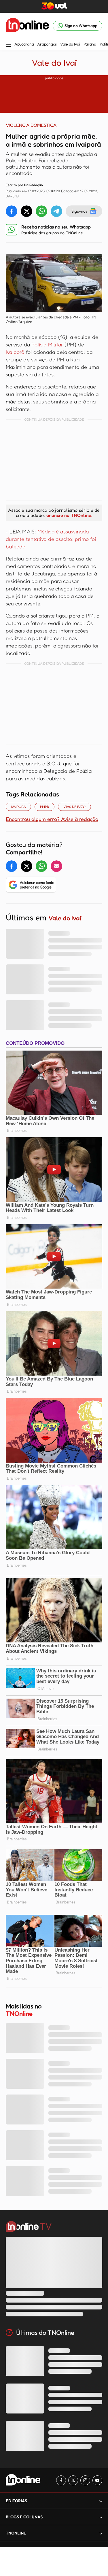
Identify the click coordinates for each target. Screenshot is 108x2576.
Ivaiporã (15, 352)
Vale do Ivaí (70, 44)
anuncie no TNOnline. (69, 515)
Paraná (90, 44)
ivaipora (18, 807)
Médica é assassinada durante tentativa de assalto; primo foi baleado (51, 539)
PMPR (44, 807)
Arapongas (47, 44)
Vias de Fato (74, 807)
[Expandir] (101, 2533)
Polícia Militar (47, 344)
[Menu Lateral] (8, 45)
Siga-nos (79, 211)
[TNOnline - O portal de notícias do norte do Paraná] (27, 26)
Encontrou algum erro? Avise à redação (52, 819)
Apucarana (24, 44)
